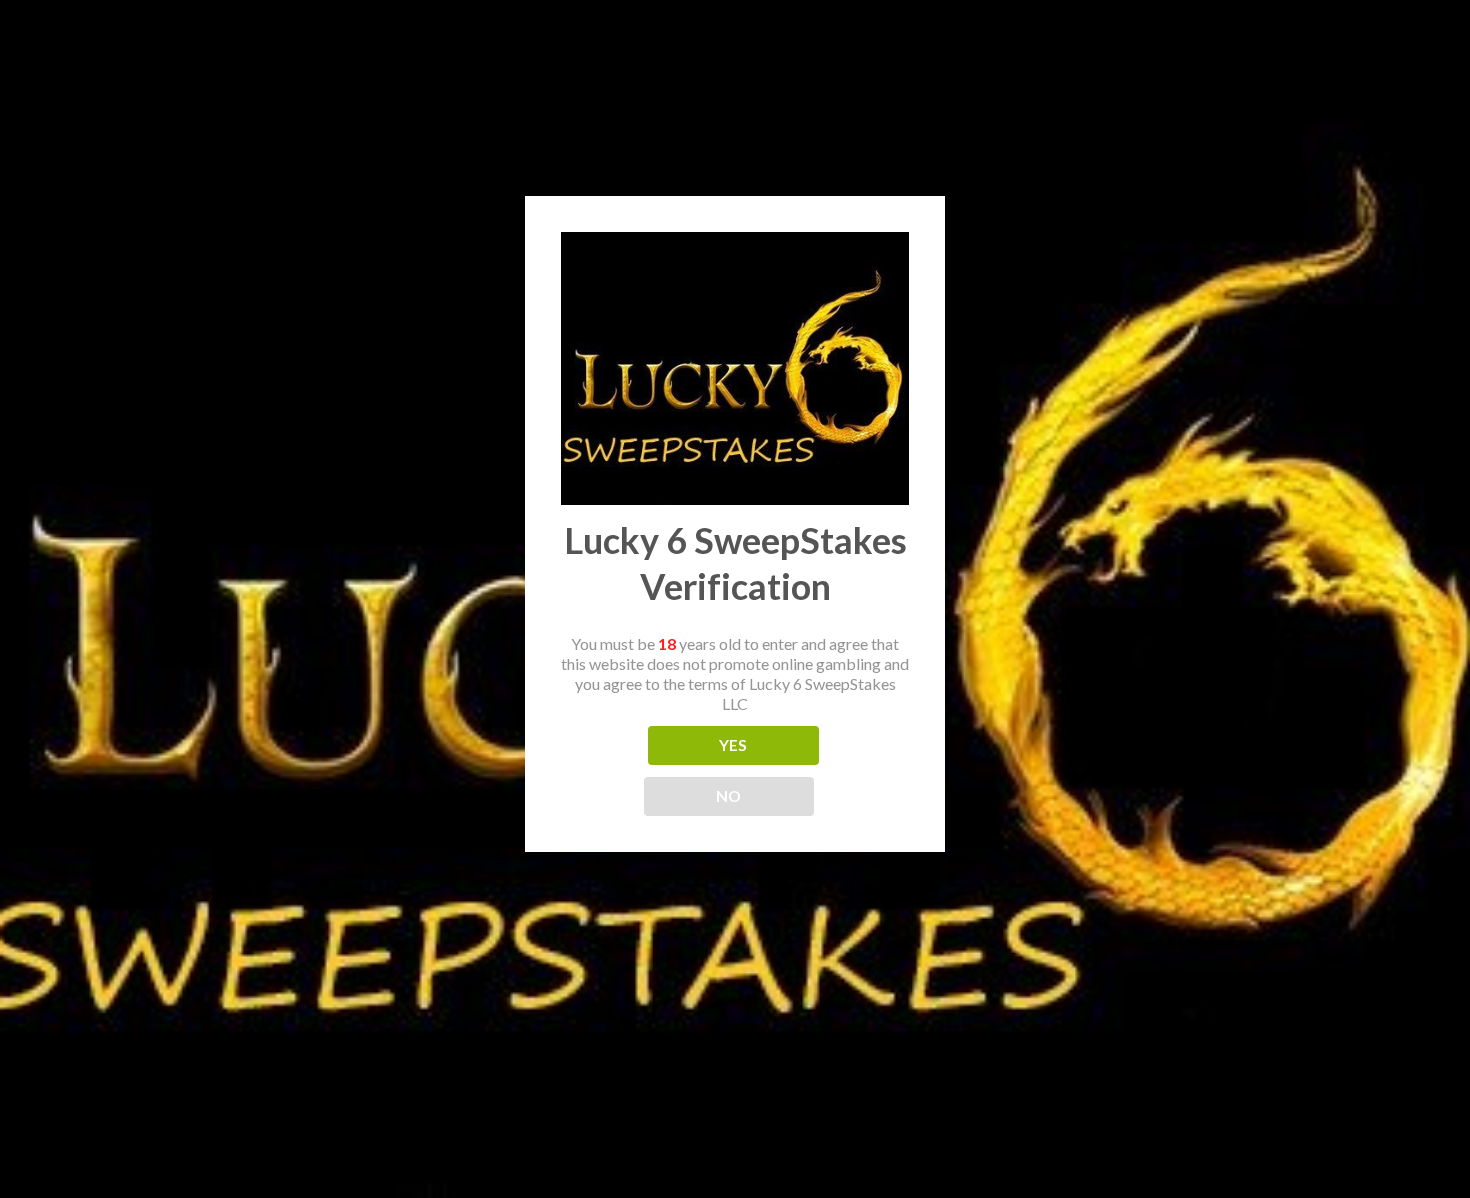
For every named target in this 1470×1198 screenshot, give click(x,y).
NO (729, 796)
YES (733, 745)
